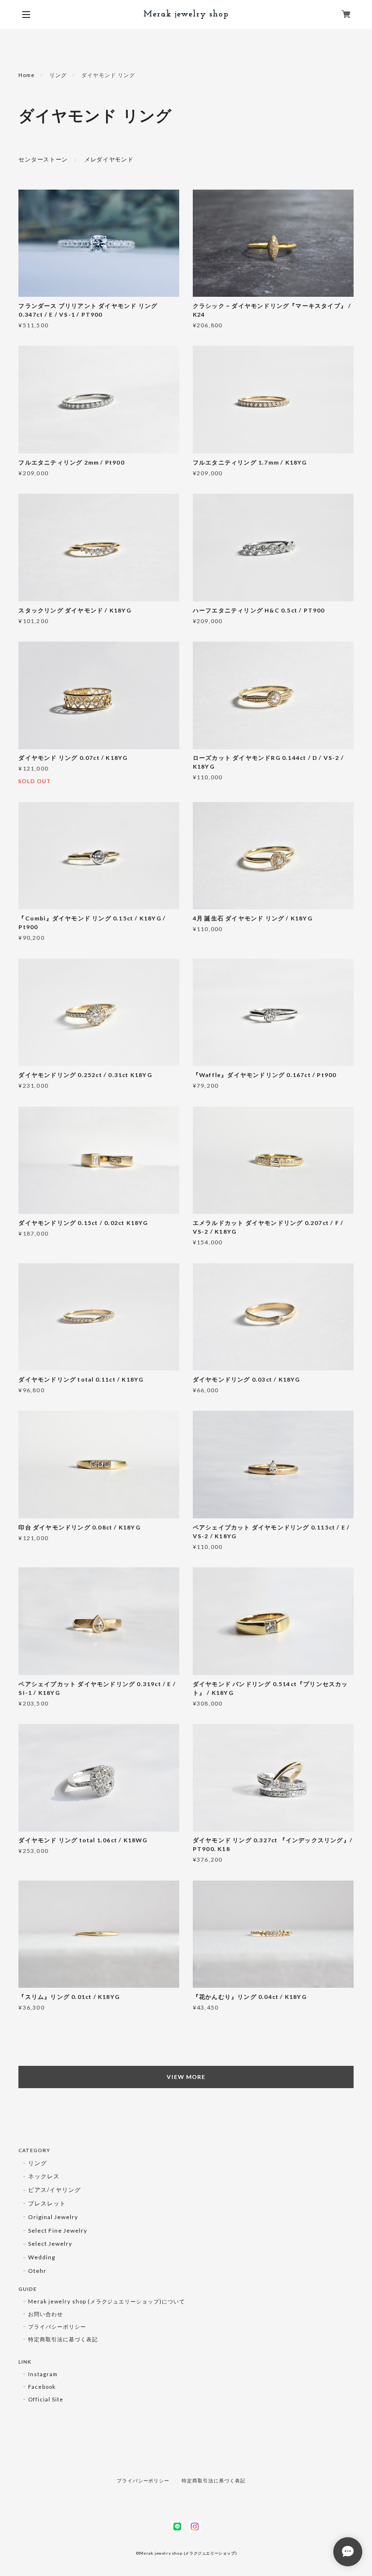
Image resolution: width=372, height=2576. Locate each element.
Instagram (43, 2374)
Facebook (42, 2387)
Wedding (42, 2257)
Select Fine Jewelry (57, 2230)
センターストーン (43, 159)
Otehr (37, 2271)
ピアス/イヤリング (54, 2190)
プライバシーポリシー (57, 2326)
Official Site (46, 2399)
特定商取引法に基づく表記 (63, 2339)
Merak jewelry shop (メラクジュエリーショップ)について (107, 2301)
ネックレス (44, 2176)
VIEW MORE (186, 2077)
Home (27, 75)
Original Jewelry (53, 2217)
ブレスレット (47, 2203)
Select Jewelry (50, 2244)
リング (58, 75)
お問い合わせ (46, 2314)
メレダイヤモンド (109, 159)
